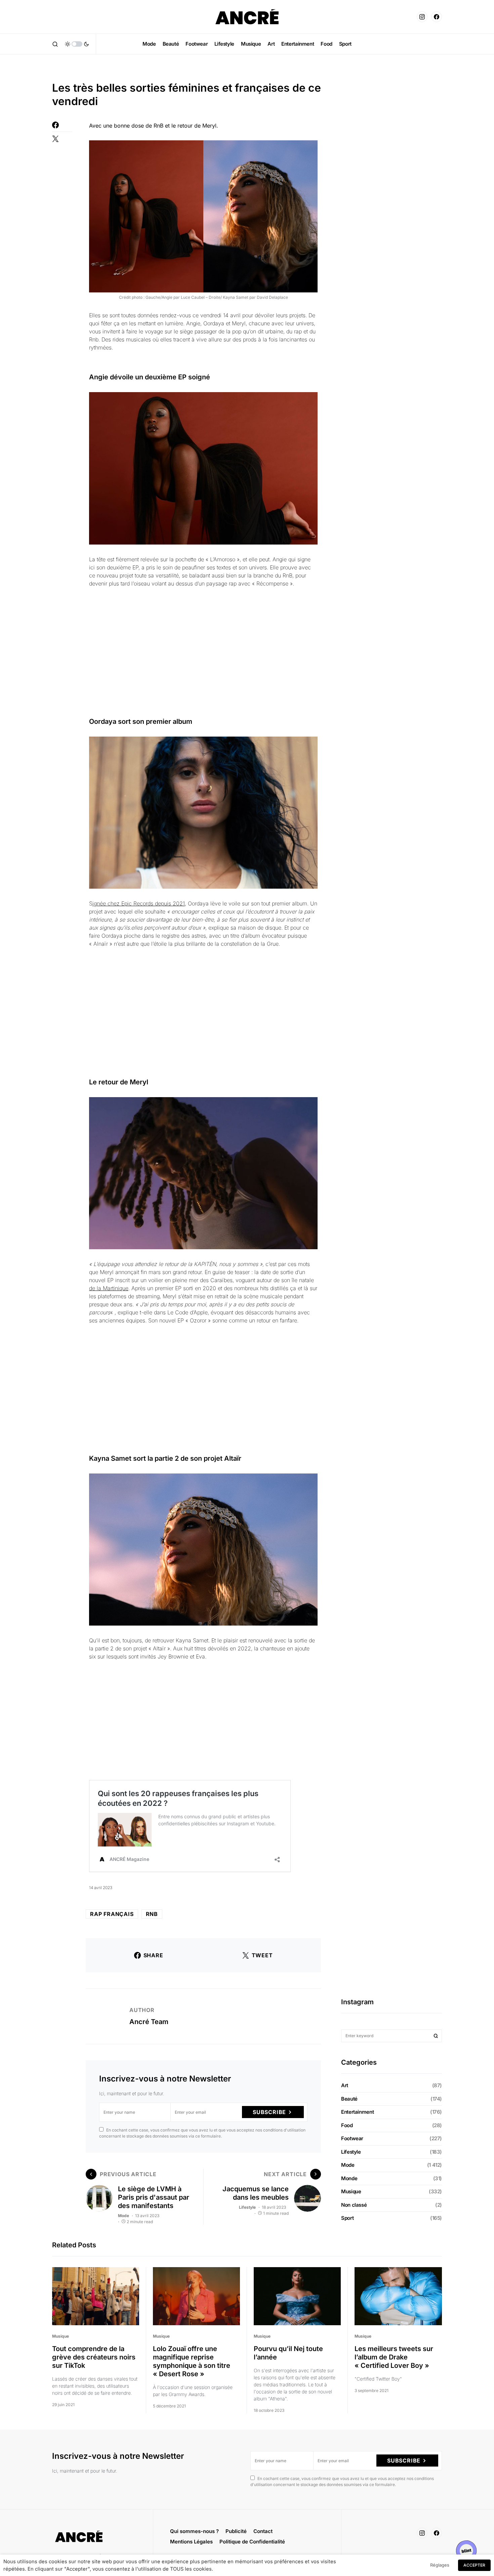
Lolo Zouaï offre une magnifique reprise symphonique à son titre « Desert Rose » (192, 2361)
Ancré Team (149, 2022)
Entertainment (357, 2112)
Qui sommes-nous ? (194, 2531)
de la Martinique (109, 1288)
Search (436, 2036)
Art (345, 2085)
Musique (351, 2191)
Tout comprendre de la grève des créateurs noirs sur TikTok (94, 2357)
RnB (152, 1914)
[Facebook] (437, 17)
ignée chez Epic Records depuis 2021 (139, 903)
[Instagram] (422, 17)
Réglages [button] (440, 2565)
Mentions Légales (191, 2542)
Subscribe (269, 2112)
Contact (263, 2531)
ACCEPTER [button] (474, 2565)
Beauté (349, 2099)
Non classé (354, 2205)
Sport (347, 2218)
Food (347, 2125)
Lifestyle (247, 2207)
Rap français (112, 1914)
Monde (349, 2178)
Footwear (352, 2138)
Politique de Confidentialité (252, 2542)
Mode (123, 2216)
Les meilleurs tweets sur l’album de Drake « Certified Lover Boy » (394, 2357)
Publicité (236, 2531)
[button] (55, 44)
